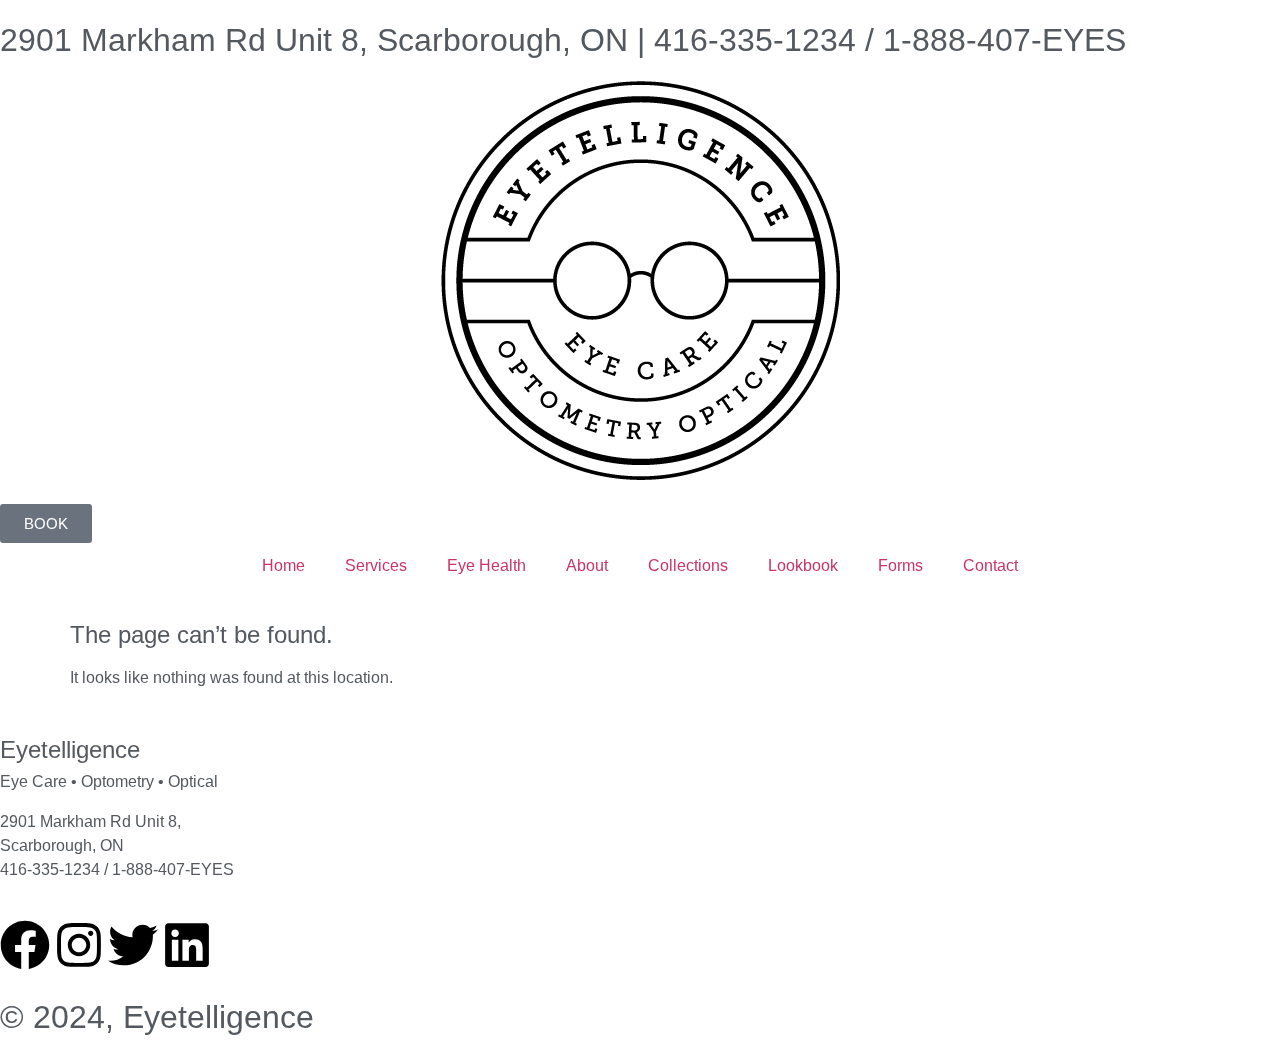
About (587, 565)
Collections (688, 565)
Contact (990, 565)
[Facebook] (25, 945)
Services (376, 565)
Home (283, 565)
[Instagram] (79, 945)
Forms (900, 565)
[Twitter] (133, 945)
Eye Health (486, 565)
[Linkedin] (187, 945)
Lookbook (803, 565)
